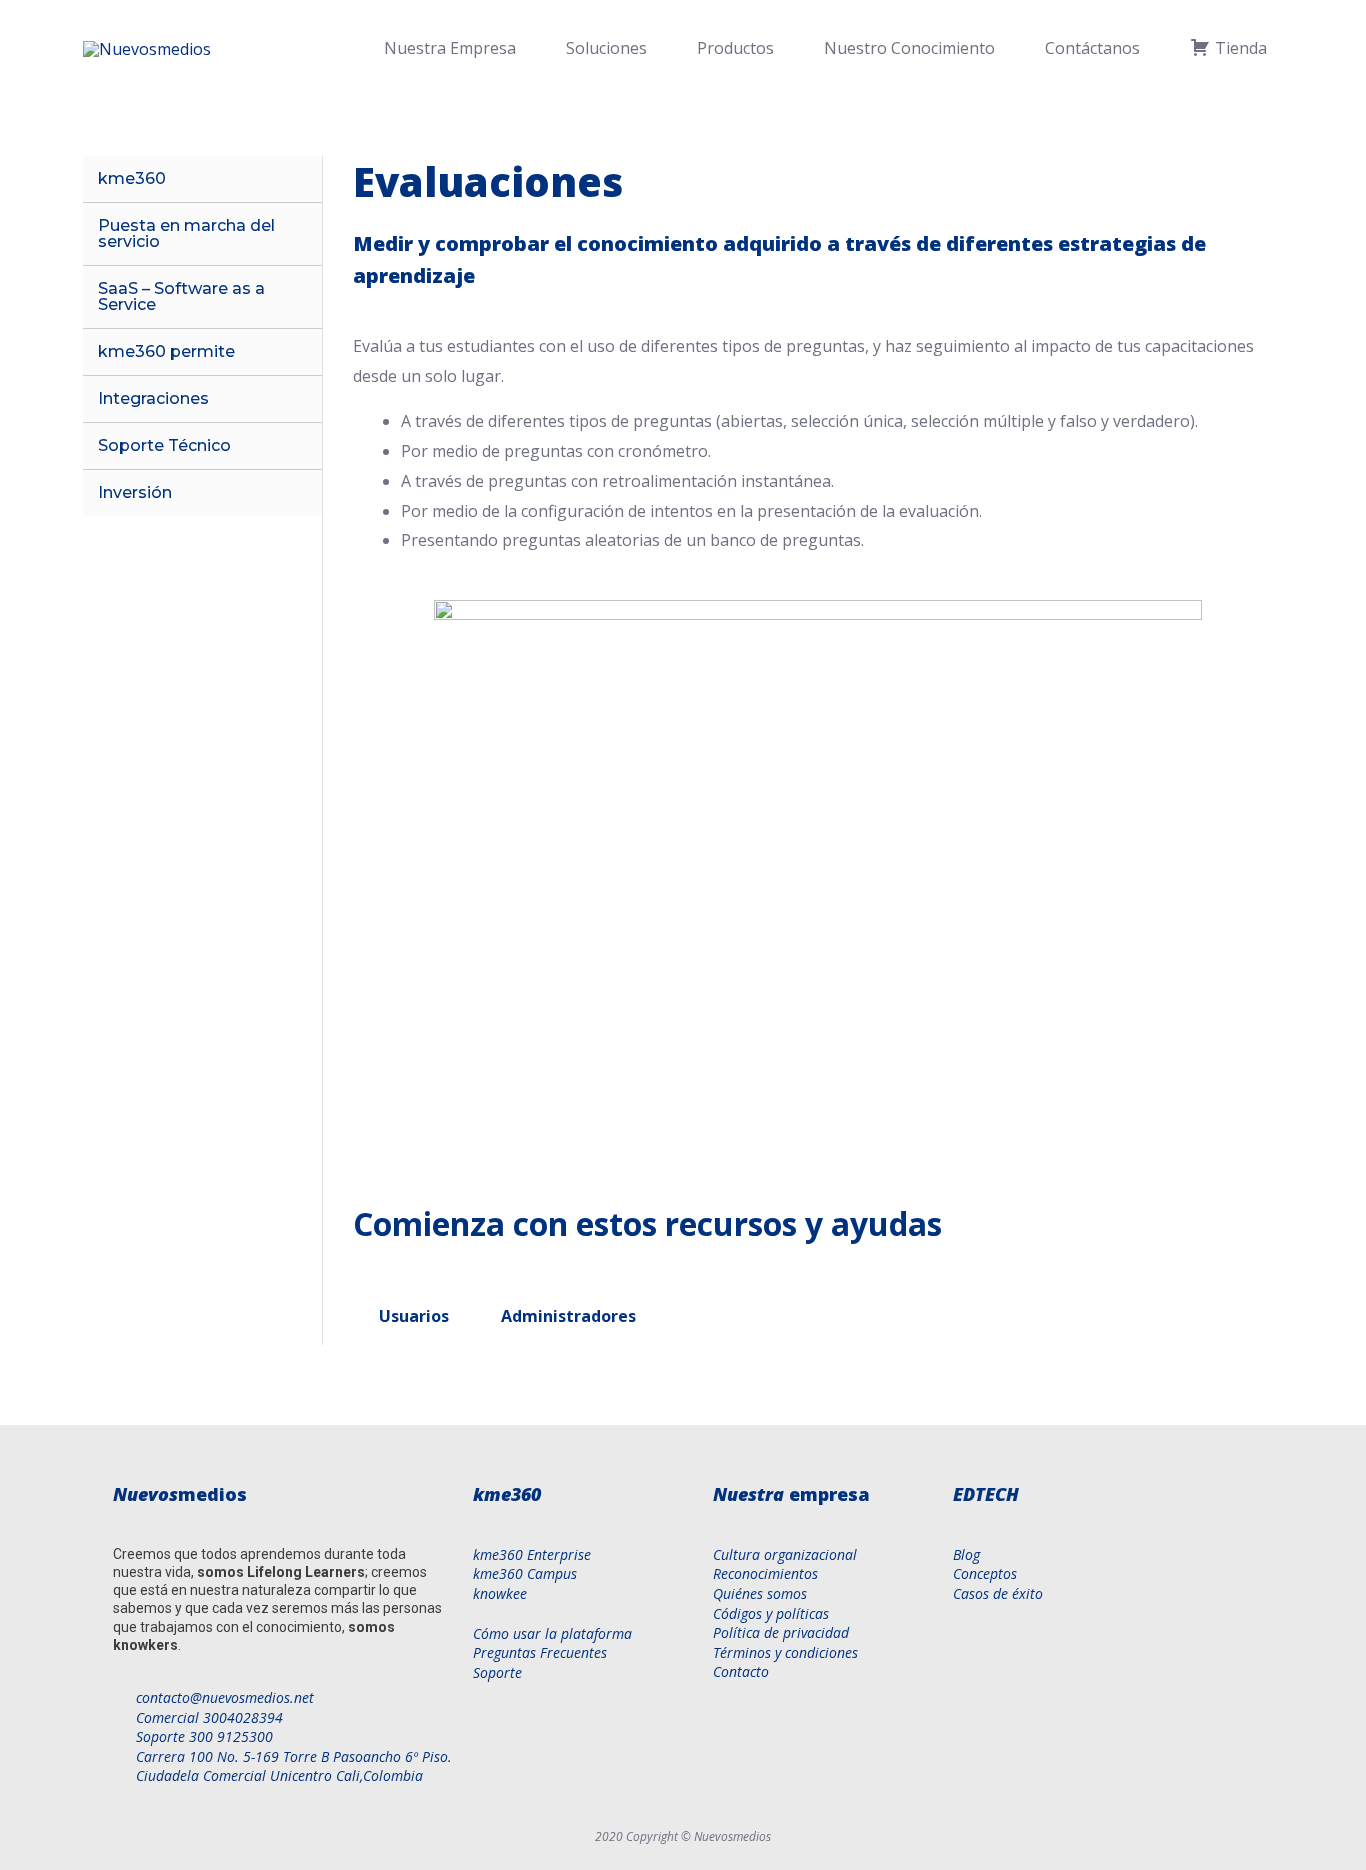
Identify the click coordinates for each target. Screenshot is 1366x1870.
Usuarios (414, 1316)
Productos (735, 48)
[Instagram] (1167, 1642)
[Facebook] (964, 1642)
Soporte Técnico (164, 445)
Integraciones (153, 398)
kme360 (132, 178)
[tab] (414, 1316)
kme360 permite (166, 351)
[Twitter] (1015, 1642)
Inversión (135, 492)
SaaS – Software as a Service (181, 296)
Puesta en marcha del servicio (186, 233)
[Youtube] (1116, 1642)
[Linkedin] (1066, 1642)
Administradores (568, 1316)
